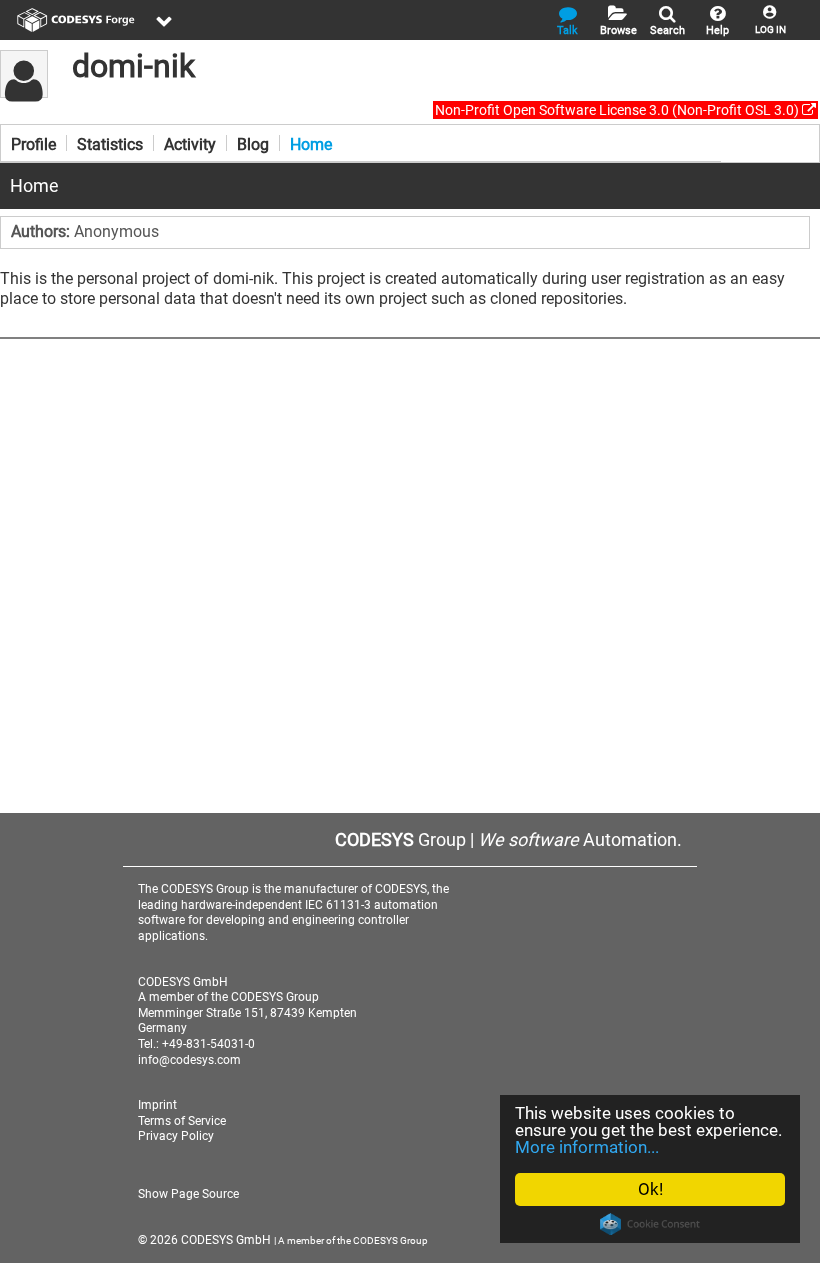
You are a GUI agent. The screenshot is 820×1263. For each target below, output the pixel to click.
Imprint (157, 1105)
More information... (587, 1147)
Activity (190, 143)
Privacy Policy (176, 1136)
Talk (567, 30)
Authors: (42, 231)
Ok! (650, 1189)
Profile (33, 143)
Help (717, 30)
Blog (253, 143)
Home (311, 143)
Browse (618, 30)
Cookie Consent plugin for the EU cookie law (650, 1224)
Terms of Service (182, 1121)
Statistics (110, 143)
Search (667, 30)
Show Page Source (188, 1194)
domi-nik (133, 66)
